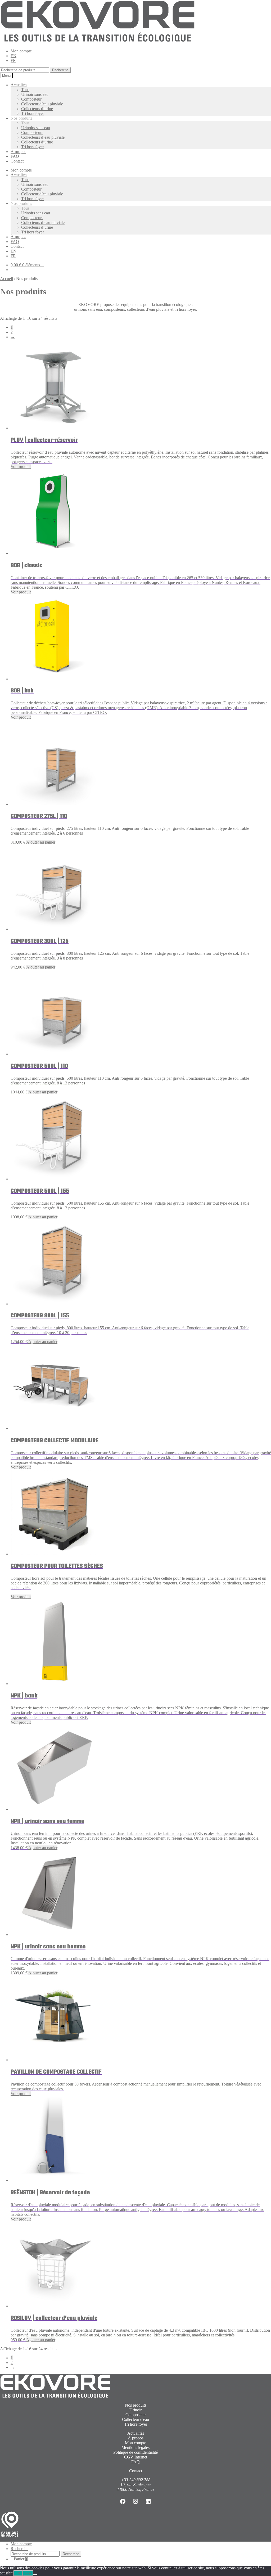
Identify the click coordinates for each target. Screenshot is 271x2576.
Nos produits (21, 118)
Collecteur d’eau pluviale (42, 104)
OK (18, 2573)
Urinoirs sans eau (36, 128)
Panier (21, 2559)
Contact (17, 161)
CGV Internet (136, 2457)
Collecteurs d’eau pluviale (43, 137)
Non (28, 2573)
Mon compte (21, 51)
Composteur (31, 99)
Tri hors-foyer (136, 2424)
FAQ (15, 156)
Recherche (60, 70)
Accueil (6, 279)
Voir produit (21, 467)
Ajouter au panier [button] (41, 842)
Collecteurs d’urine (37, 109)
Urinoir (135, 2410)
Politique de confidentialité (135, 2452)
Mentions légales (135, 2447)
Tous (25, 90)
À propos (18, 152)
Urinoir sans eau (35, 94)
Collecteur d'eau (135, 2419)
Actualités (19, 85)
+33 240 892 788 (136, 2480)
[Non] (35, 2574)
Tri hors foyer (33, 113)
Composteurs (32, 132)
